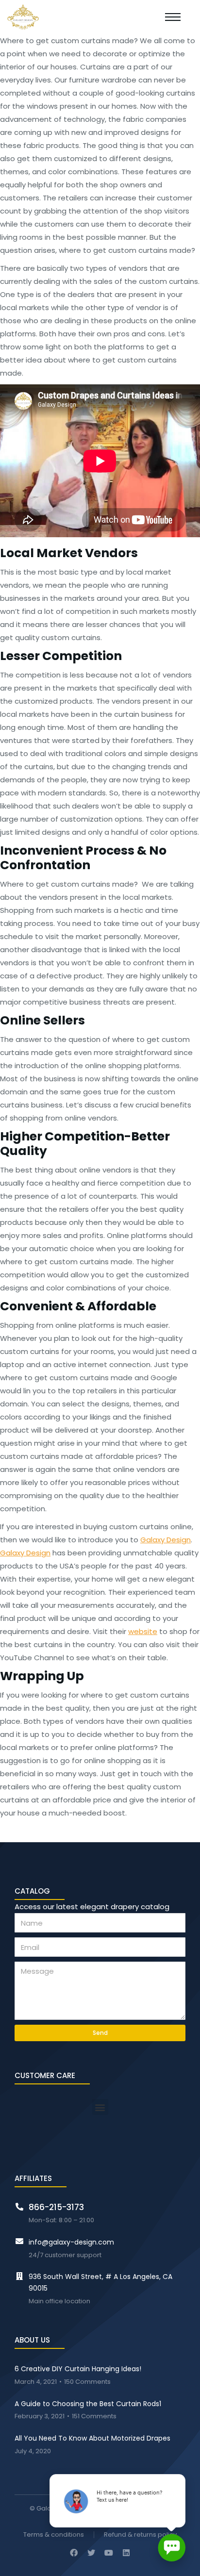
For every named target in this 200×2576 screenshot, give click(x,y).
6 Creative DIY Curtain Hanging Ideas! (78, 2369)
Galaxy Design (166, 1540)
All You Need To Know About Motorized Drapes (92, 2438)
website (143, 1631)
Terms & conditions (54, 2535)
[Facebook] (74, 2553)
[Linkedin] (126, 2553)
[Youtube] (109, 2553)
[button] (100, 2107)
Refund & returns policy (140, 2535)
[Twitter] (91, 2553)
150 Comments (87, 2382)
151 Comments (94, 2417)
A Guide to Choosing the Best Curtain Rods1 (88, 2404)
